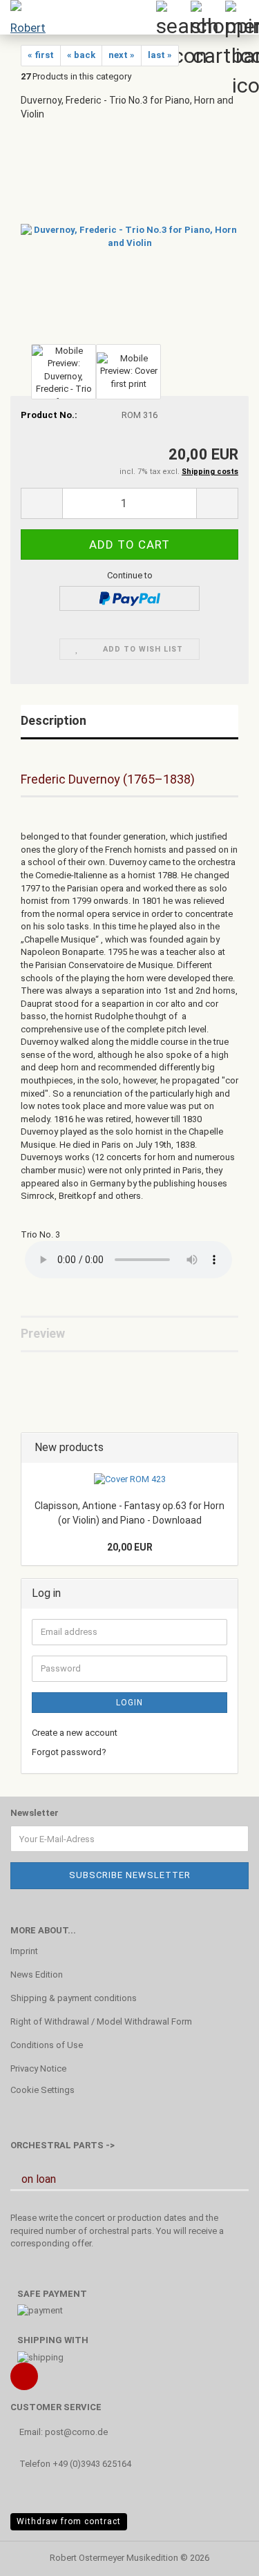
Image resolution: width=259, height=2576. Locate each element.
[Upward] (221, 2555)
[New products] (223, 1448)
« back (81, 55)
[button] (41, 503)
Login (129, 1703)
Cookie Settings (42, 2090)
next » (122, 55)
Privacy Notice (38, 2068)
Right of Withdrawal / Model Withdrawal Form (101, 2021)
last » (160, 55)
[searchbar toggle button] (173, 17)
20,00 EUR (130, 1547)
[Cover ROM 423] (130, 1480)
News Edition (37, 1974)
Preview (43, 1333)
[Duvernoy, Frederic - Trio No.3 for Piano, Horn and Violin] (129, 236)
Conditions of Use (47, 2045)
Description (54, 720)
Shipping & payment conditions (74, 1998)
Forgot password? (69, 1752)
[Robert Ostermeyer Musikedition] (28, 17)
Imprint (24, 1951)
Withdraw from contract (69, 2521)
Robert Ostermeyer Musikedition (114, 2558)
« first (41, 55)
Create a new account (75, 1733)
